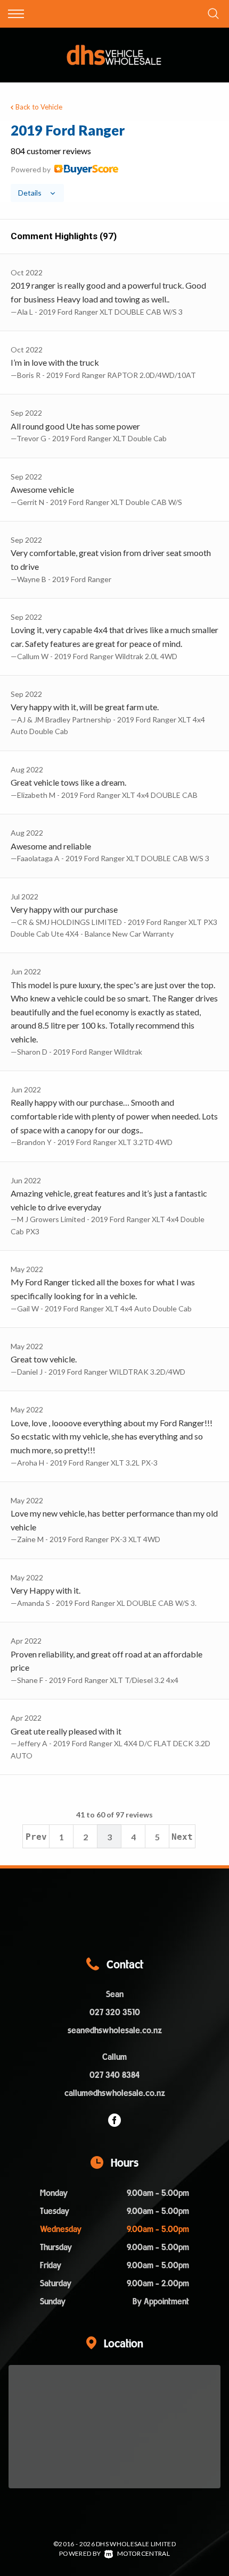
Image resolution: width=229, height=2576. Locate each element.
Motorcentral (144, 2553)
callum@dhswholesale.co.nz (115, 2094)
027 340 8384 (114, 2076)
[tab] (114, 162)
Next (182, 1837)
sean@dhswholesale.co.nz (115, 2031)
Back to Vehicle (39, 107)
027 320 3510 (115, 2013)
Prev (36, 1837)
